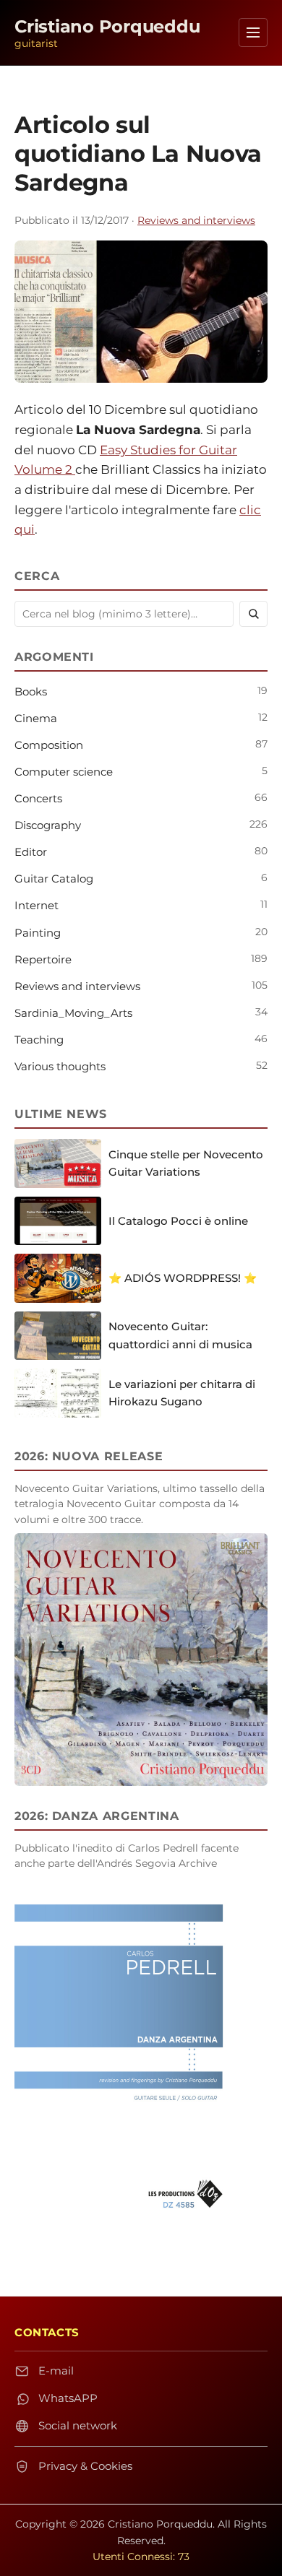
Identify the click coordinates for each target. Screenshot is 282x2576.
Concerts (38, 798)
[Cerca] (253, 614)
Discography (48, 825)
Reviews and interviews (196, 220)
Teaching (39, 1040)
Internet (37, 905)
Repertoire (43, 959)
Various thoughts (60, 1066)
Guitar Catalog (54, 879)
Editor (31, 852)
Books (31, 691)
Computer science (64, 772)
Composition (49, 745)
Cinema (36, 718)
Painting (38, 933)
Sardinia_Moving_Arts (73, 1013)
